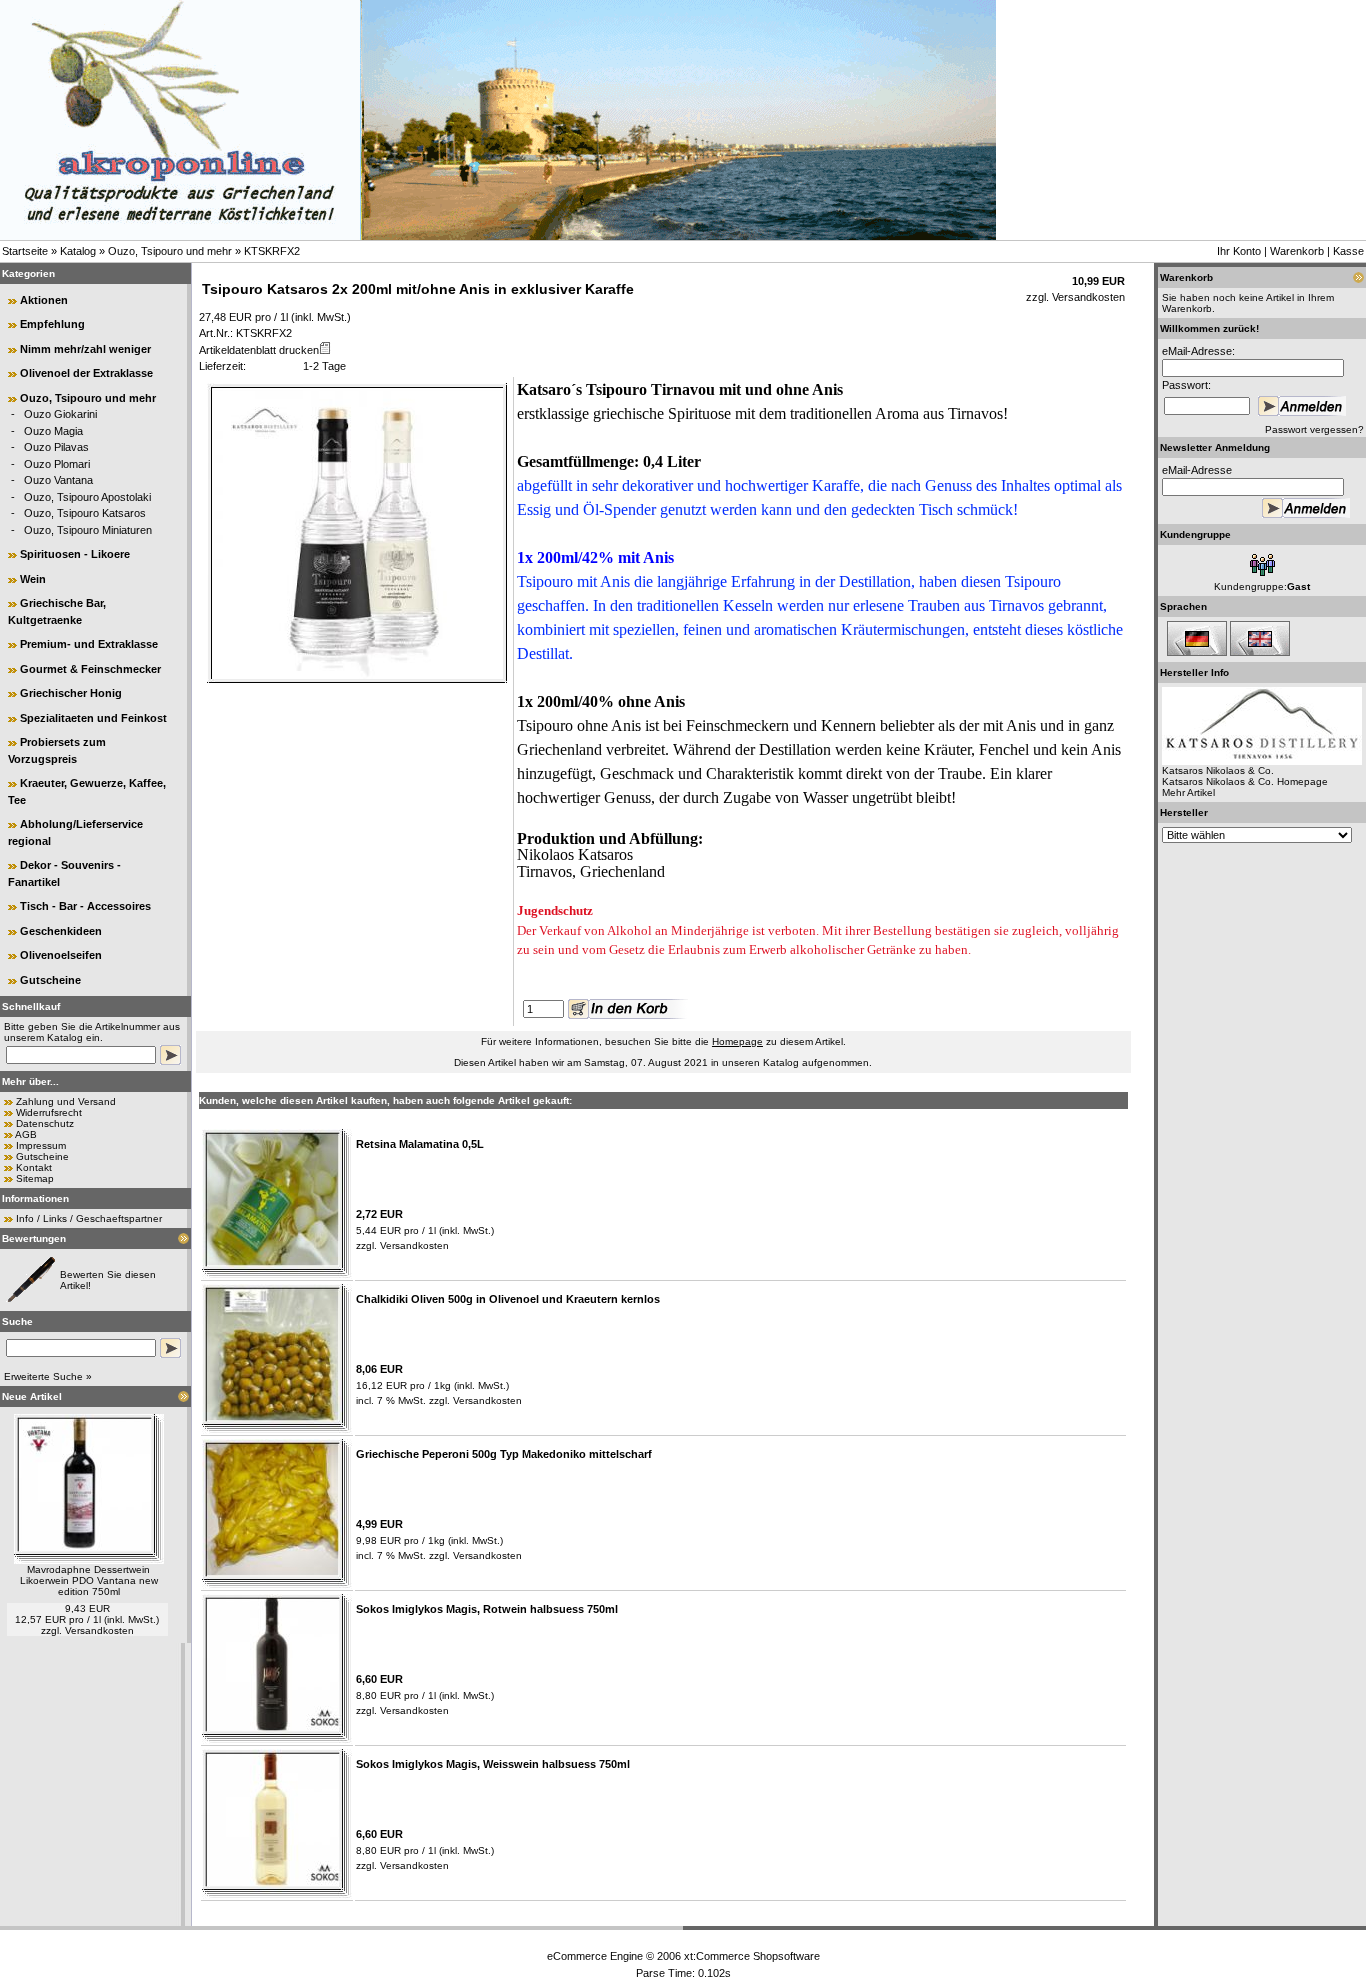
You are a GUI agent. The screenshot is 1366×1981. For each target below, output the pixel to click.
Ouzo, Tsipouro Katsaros (85, 513)
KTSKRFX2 (272, 251)
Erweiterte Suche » (48, 1376)
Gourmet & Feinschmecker (90, 669)
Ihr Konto (1239, 251)
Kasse (1348, 251)
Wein (33, 579)
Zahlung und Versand (66, 1101)
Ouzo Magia (53, 431)
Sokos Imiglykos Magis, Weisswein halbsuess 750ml (493, 1764)
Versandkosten (99, 1630)
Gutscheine (50, 980)
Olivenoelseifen (61, 955)
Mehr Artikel (1188, 792)
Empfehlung (52, 324)
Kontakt (34, 1167)
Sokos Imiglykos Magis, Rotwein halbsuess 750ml (487, 1609)
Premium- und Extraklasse (89, 644)
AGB (26, 1134)
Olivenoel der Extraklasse (86, 373)
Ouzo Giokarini (60, 414)
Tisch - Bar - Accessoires (85, 906)
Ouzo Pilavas (56, 447)
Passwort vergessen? (1314, 429)
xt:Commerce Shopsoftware (752, 1956)
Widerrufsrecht (49, 1112)
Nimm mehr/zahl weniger (85, 349)
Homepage (737, 1041)
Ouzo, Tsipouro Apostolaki (87, 497)
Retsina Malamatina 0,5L (420, 1144)
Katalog (78, 251)
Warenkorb (1297, 251)
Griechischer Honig (71, 693)
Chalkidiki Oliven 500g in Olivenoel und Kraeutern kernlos (508, 1299)
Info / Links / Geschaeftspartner (89, 1218)
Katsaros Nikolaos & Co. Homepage (1245, 781)
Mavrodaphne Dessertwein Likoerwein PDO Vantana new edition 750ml (89, 1580)
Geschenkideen (61, 931)
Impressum (41, 1145)
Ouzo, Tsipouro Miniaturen (88, 530)
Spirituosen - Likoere (75, 554)
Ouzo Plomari (57, 464)
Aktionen (44, 300)
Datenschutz (45, 1123)
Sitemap (35, 1178)
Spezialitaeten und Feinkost (93, 718)
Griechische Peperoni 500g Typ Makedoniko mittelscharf (504, 1454)
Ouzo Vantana (58, 480)
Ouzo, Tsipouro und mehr (170, 251)
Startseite (25, 251)
